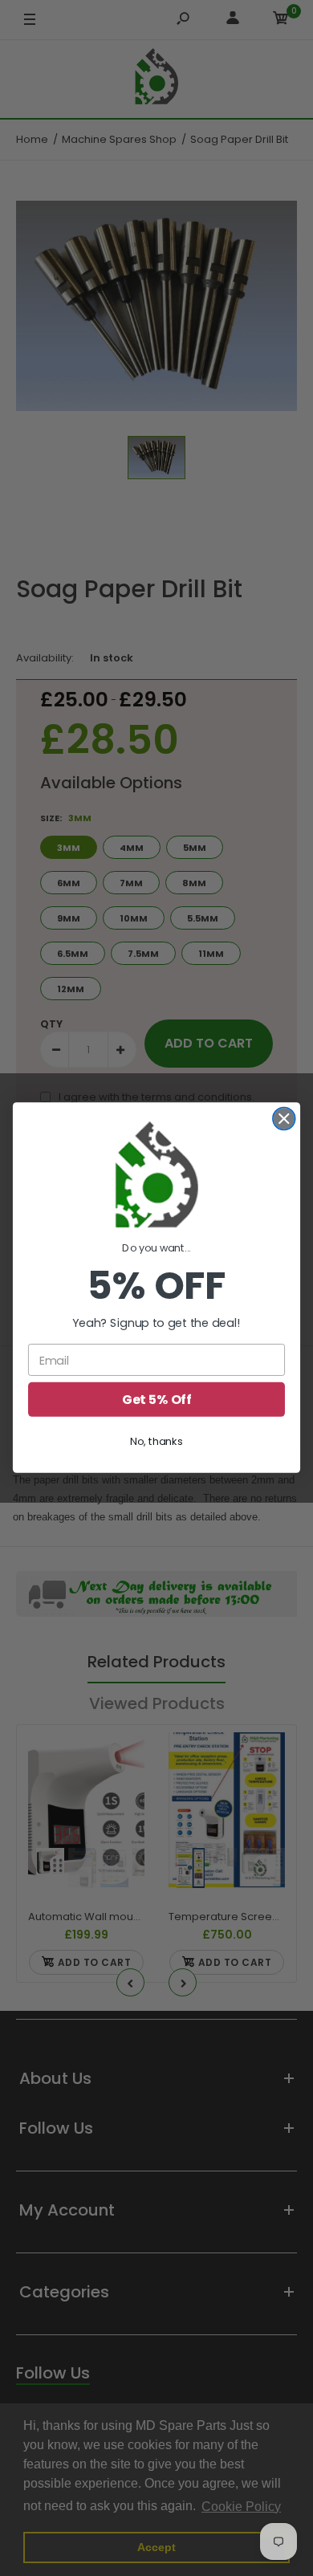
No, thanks (156, 1442)
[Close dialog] (284, 1119)
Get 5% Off (156, 1400)
